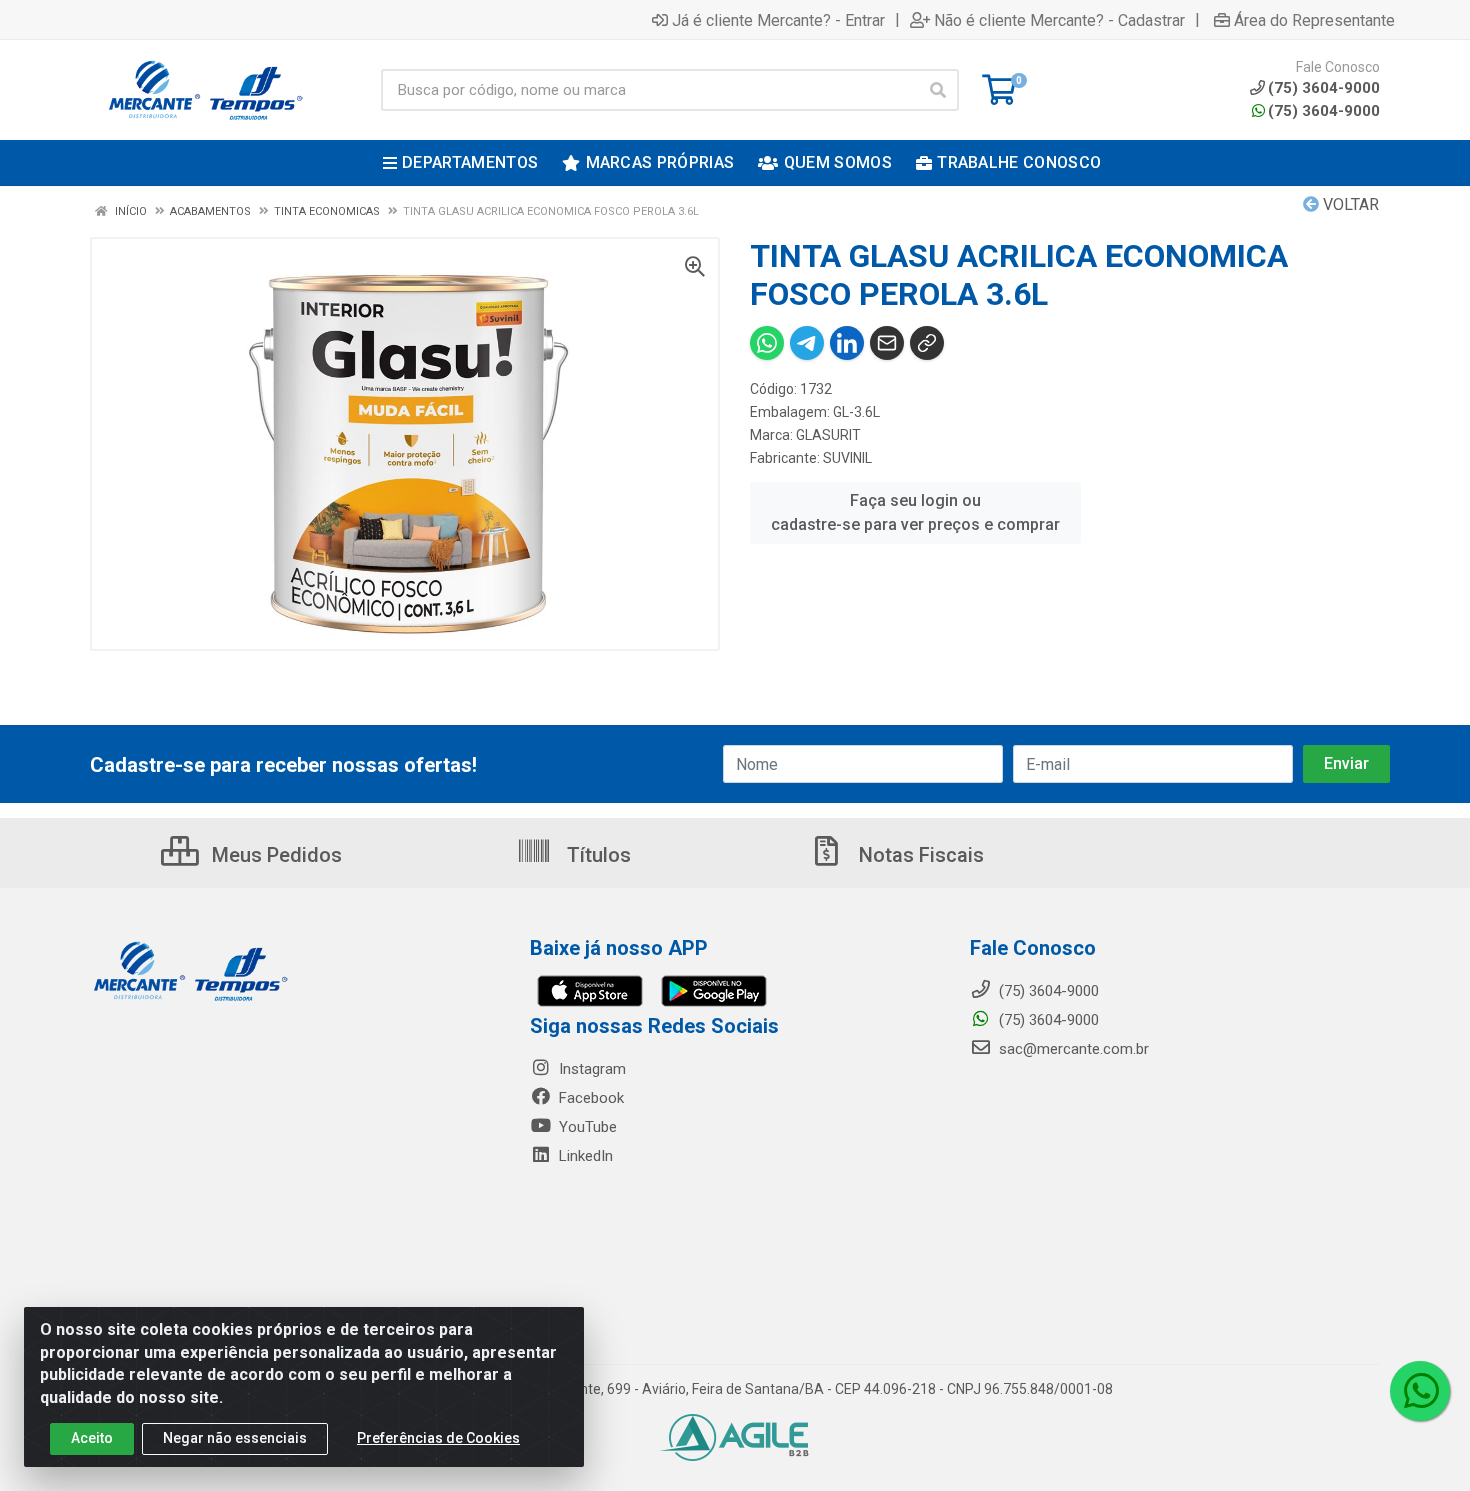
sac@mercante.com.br (1072, 1049)
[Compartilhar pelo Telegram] (807, 343)
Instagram (590, 1069)
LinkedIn (584, 1156)
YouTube (586, 1127)
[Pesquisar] (938, 90)
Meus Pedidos (274, 855)
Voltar (1349, 204)
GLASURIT (828, 435)
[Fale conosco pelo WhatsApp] (1420, 1391)
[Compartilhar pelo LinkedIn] (847, 343)
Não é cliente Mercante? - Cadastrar (1059, 20)
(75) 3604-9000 (1324, 111)
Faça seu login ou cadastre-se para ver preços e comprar (915, 512)
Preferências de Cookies (438, 1438)
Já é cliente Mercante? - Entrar (778, 20)
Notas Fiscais (919, 855)
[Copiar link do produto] (927, 343)
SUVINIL (847, 458)
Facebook (589, 1098)
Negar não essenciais (235, 1438)
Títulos (596, 855)
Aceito (92, 1438)
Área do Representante (1314, 20)
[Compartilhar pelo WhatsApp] (767, 343)
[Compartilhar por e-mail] (887, 343)
